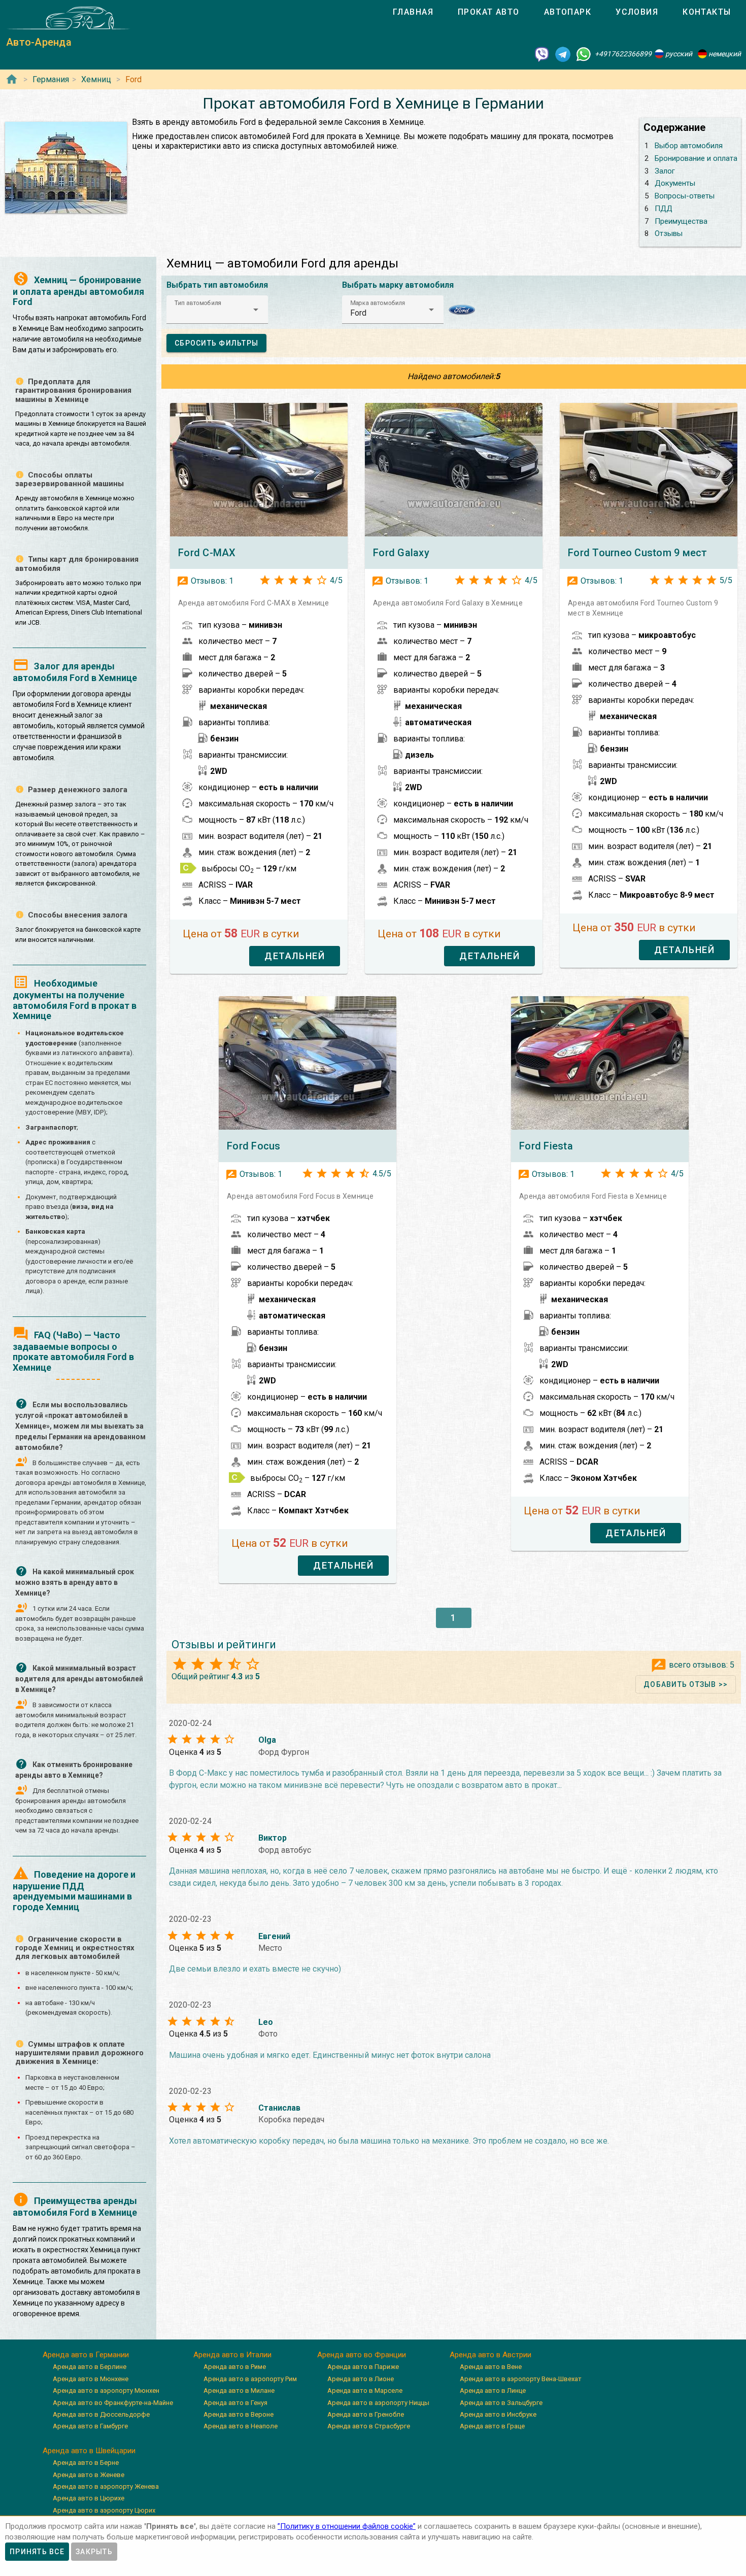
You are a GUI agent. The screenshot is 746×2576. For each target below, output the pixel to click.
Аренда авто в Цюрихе (89, 2498)
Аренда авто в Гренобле (366, 2414)
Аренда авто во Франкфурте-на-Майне (113, 2403)
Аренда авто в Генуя (235, 2403)
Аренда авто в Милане (239, 2391)
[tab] (413, 12)
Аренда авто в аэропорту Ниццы (378, 2403)
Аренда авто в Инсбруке (498, 2414)
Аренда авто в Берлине (90, 2367)
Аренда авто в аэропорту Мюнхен (106, 2391)
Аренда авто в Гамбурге (90, 2426)
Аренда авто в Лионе (361, 2379)
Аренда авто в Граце (492, 2426)
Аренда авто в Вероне (239, 2414)
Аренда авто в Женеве (89, 2475)
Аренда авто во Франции (362, 2355)
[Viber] (542, 54)
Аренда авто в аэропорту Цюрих (104, 2510)
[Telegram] (563, 54)
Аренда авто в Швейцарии (89, 2451)
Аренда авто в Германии (86, 2355)
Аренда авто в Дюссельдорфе (101, 2414)
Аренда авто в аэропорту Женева (106, 2486)
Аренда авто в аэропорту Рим (250, 2379)
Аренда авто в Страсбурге (369, 2426)
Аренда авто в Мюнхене (91, 2379)
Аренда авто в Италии (232, 2355)
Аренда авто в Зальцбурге (501, 2403)
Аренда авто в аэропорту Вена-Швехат (521, 2379)
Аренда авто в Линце (493, 2391)
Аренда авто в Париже (363, 2367)
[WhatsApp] (584, 54)
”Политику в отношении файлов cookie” (347, 2526)
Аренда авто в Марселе (365, 2391)
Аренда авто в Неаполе (241, 2426)
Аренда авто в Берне (86, 2463)
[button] (217, 310)
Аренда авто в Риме (235, 2367)
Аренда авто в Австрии (490, 2355)
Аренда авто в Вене (491, 2367)
